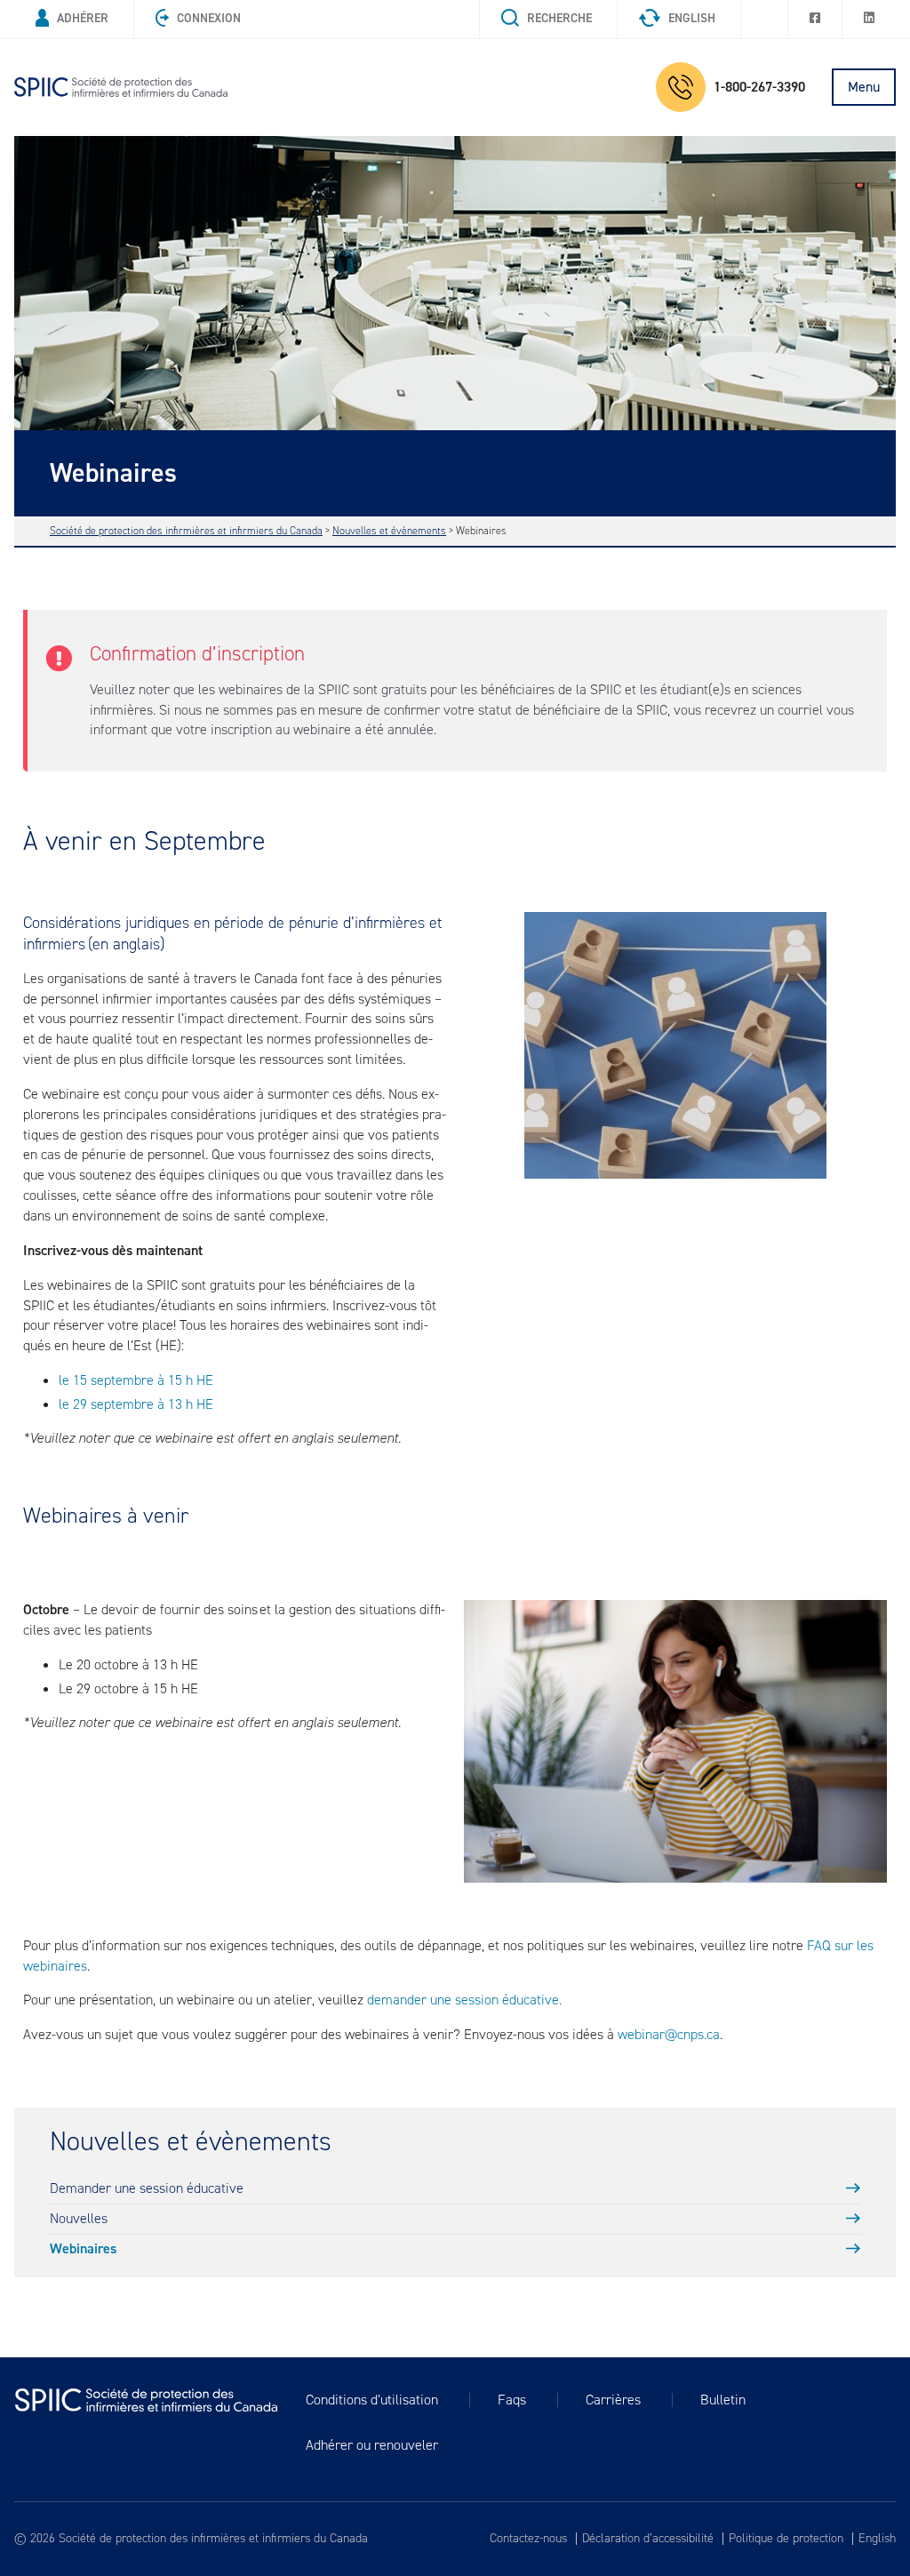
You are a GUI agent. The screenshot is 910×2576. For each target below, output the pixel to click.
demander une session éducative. (464, 2000)
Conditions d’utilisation (372, 2400)
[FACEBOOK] (815, 19)
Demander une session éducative (147, 2188)
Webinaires (83, 2248)
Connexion (209, 18)
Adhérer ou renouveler (372, 2445)
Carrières (613, 2400)
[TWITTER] (764, 19)
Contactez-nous (528, 2539)
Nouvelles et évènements (191, 2142)
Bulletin (723, 2400)
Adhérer (83, 18)
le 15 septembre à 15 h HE (136, 1380)
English (692, 18)
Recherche (559, 18)
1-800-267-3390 (759, 87)
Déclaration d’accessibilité (648, 2539)
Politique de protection (786, 2539)
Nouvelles (79, 2218)
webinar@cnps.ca (669, 2034)
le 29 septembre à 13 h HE (136, 1404)
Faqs (512, 2400)
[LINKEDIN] (869, 19)
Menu (864, 87)
